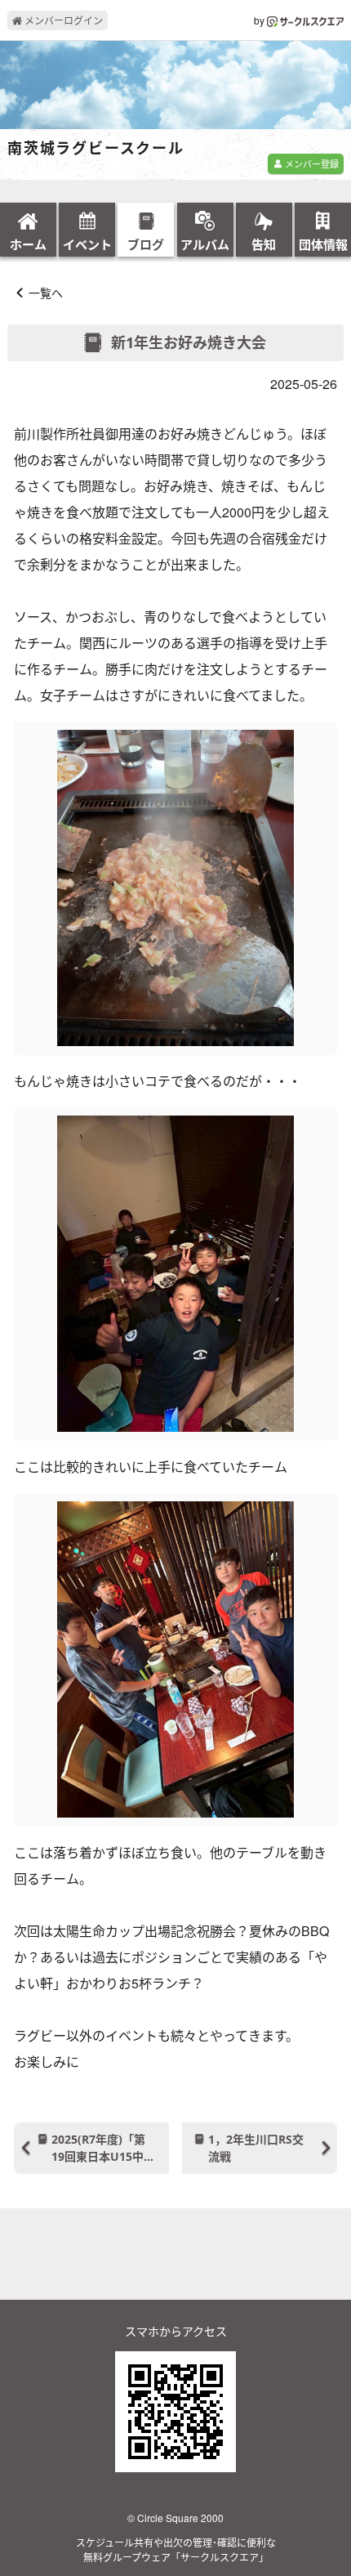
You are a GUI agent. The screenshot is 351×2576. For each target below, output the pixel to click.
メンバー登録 (311, 163)
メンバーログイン (62, 20)
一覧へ (46, 293)
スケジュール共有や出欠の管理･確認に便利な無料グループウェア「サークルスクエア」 (176, 2549)
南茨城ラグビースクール (96, 149)
